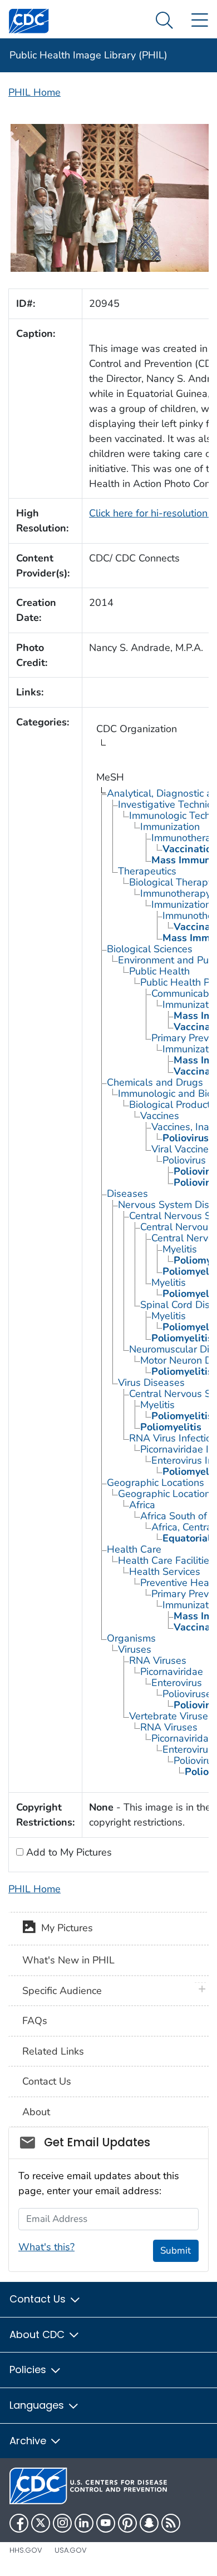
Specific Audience (62, 1991)
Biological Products (172, 1105)
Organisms (131, 1638)
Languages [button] (38, 2405)
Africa (142, 1505)
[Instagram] (62, 2523)
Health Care (134, 1549)
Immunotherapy (176, 893)
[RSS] (171, 2523)
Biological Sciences (150, 949)
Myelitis (180, 1249)
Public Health (159, 971)
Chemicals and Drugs (155, 1082)
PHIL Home (34, 92)
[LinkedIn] (84, 2523)
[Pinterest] (127, 2523)
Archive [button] (29, 2441)
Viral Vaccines (183, 1149)
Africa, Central (183, 1527)
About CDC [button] (38, 2334)
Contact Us (47, 2081)
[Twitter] (41, 2523)
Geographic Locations (156, 1483)
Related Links (53, 2051)
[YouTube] (106, 2523)
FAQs (35, 2021)
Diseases (127, 1193)
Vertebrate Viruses (171, 1716)
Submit (176, 2251)
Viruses (135, 1649)
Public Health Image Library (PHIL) (88, 55)
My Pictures (64, 1928)
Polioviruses (189, 1694)
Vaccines (160, 1116)
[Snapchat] (149, 2523)
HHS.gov (26, 2550)
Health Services (165, 1572)
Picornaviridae (172, 1672)
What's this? (46, 2247)
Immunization (170, 827)
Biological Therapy (171, 882)
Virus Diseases (151, 1383)
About (36, 2112)
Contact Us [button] (39, 2299)
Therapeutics (147, 871)
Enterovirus (177, 1683)
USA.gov (71, 2550)
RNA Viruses (158, 1660)
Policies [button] (29, 2369)
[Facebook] (19, 2523)
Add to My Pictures (68, 1852)
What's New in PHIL (68, 1960)
